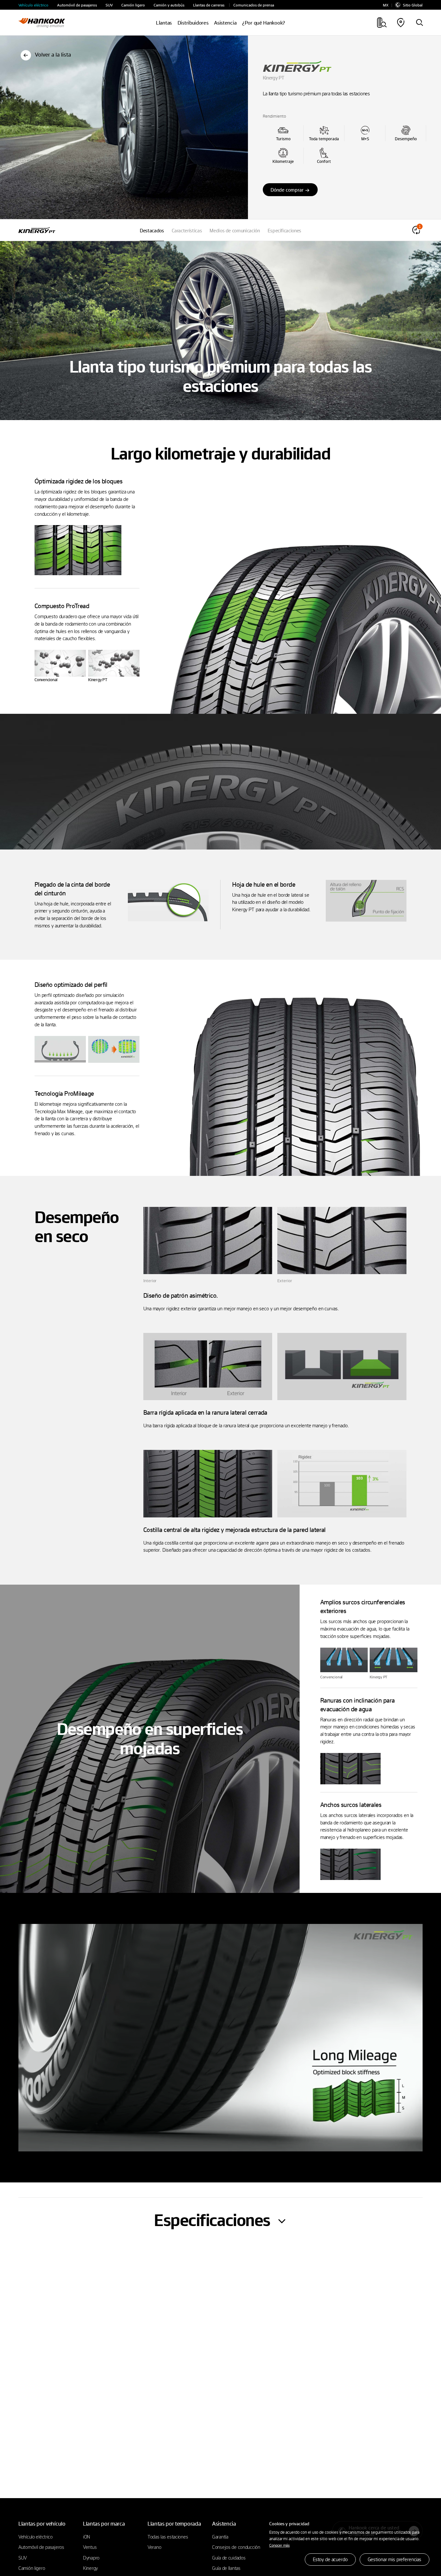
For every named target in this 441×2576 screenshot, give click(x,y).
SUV (109, 5)
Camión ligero (133, 5)
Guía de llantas (226, 2568)
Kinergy (90, 2568)
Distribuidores (193, 23)
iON (87, 2537)
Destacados (152, 230)
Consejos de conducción (236, 2547)
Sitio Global (413, 5)
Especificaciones (284, 230)
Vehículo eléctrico (33, 5)
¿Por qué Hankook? (264, 23)
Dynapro (91, 2558)
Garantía (220, 2537)
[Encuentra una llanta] (419, 23)
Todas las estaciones (168, 2537)
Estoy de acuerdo (330, 2559)
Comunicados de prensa (254, 5)
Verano (154, 2547)
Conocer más (279, 2545)
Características (187, 230)
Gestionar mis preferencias (395, 2559)
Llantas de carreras (209, 5)
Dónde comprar (287, 190)
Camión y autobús (169, 5)
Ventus (90, 2547)
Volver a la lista (53, 54)
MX (386, 5)
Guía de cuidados (229, 2558)
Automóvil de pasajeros (77, 5)
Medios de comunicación (235, 230)
